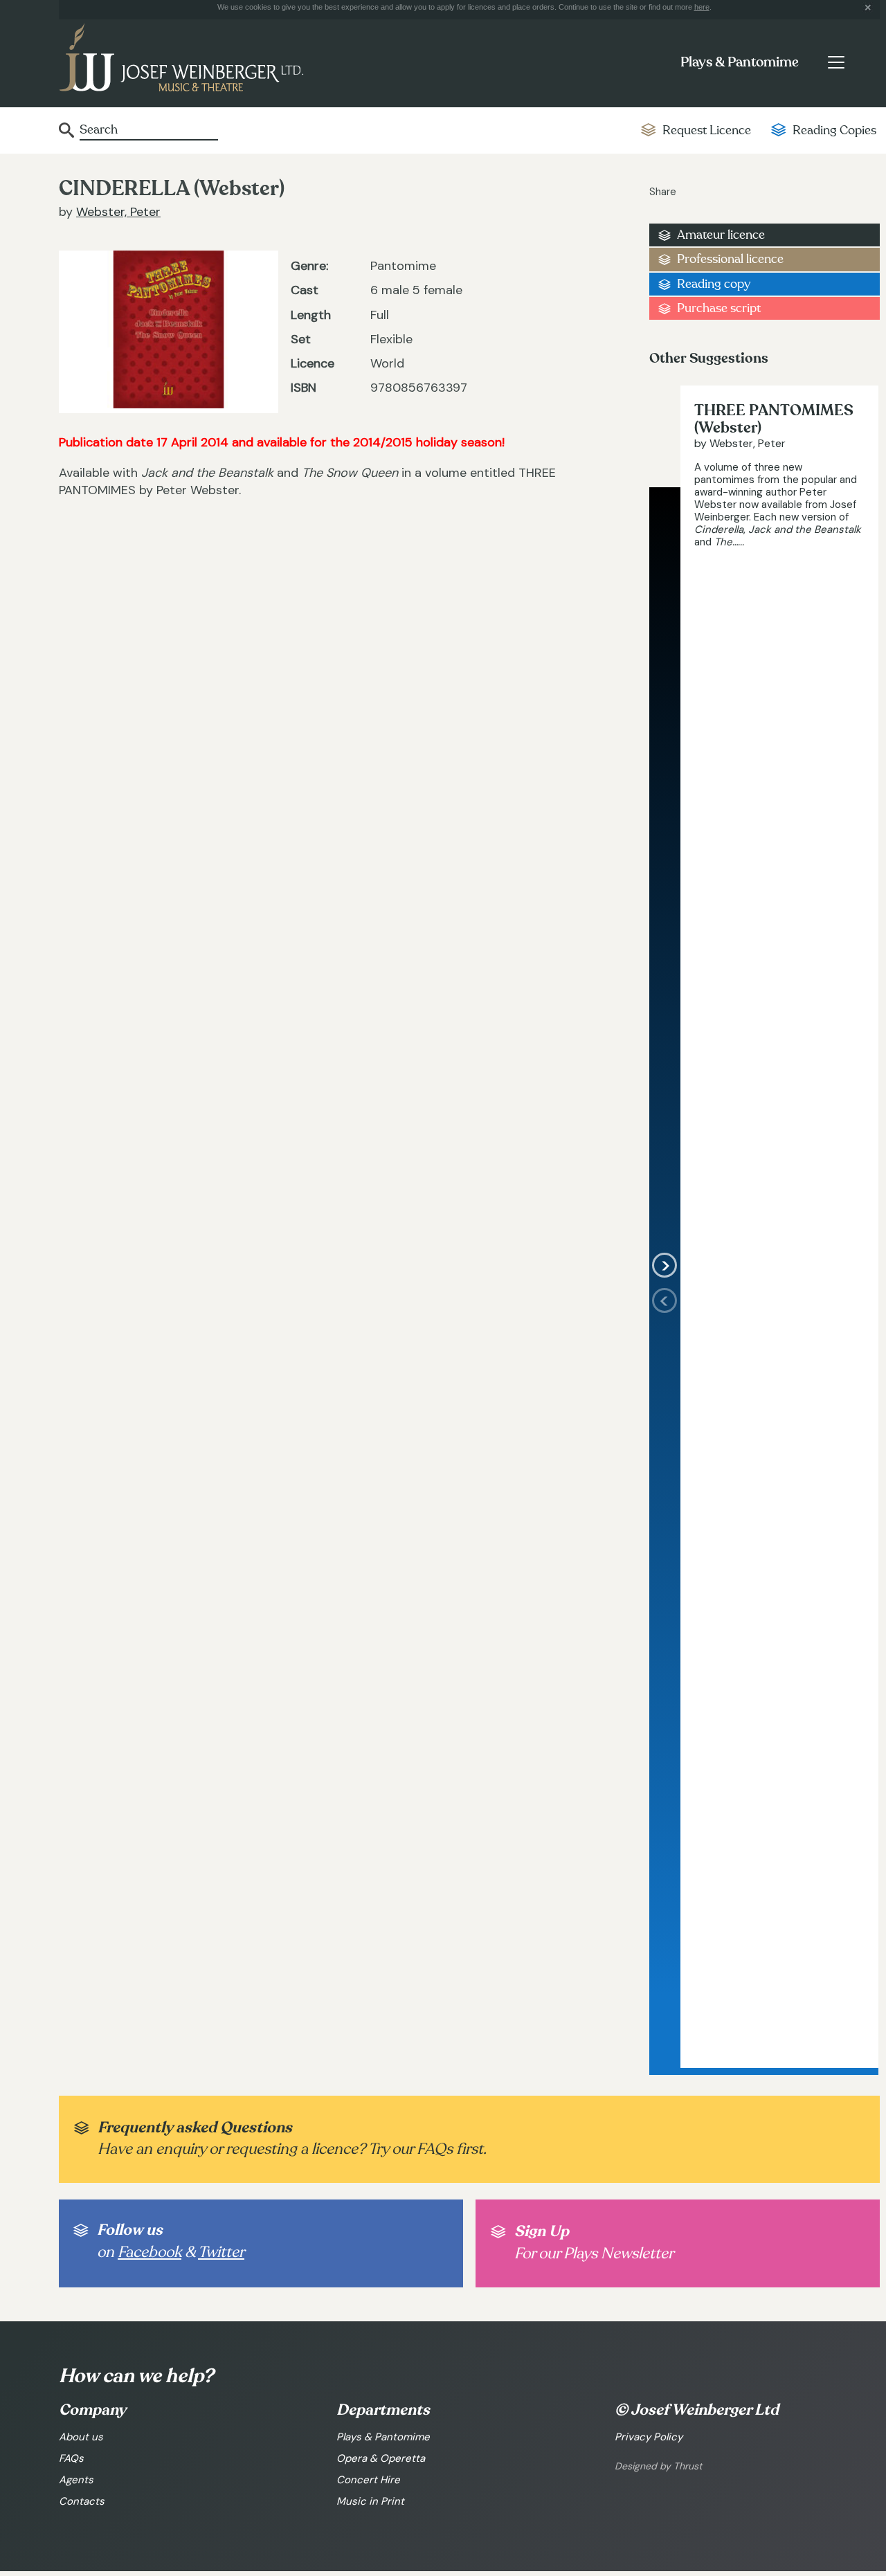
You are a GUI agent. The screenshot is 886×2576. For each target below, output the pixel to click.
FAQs (71, 2458)
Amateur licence (721, 235)
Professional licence (730, 259)
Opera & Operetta (381, 2458)
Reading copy (714, 284)
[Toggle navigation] (836, 62)
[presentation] (665, 1678)
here (702, 7)
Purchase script (719, 308)
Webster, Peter (118, 212)
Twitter (221, 2252)
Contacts (82, 2501)
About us (81, 2437)
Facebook (150, 2252)
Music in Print (370, 2501)
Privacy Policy (649, 2437)
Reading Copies (834, 130)
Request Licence (707, 130)
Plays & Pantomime (740, 62)
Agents (76, 2480)
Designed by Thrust (658, 2466)
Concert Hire (368, 2480)
